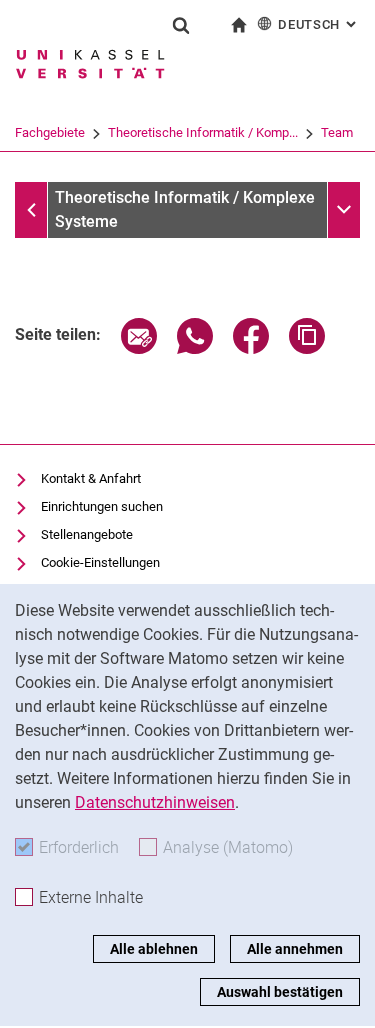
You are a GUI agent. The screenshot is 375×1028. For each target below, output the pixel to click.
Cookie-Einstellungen (100, 562)
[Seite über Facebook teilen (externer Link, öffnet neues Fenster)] (251, 348)
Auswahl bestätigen (280, 992)
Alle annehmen (295, 949)
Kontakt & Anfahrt (91, 478)
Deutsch (319, 24)
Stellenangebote (87, 534)
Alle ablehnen (154, 949)
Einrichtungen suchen (102, 506)
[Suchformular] (181, 25)
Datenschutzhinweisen (155, 802)
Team (337, 132)
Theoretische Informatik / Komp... (203, 132)
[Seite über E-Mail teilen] (139, 348)
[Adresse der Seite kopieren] (307, 348)
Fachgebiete (50, 132)
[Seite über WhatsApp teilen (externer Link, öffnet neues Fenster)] (195, 348)
